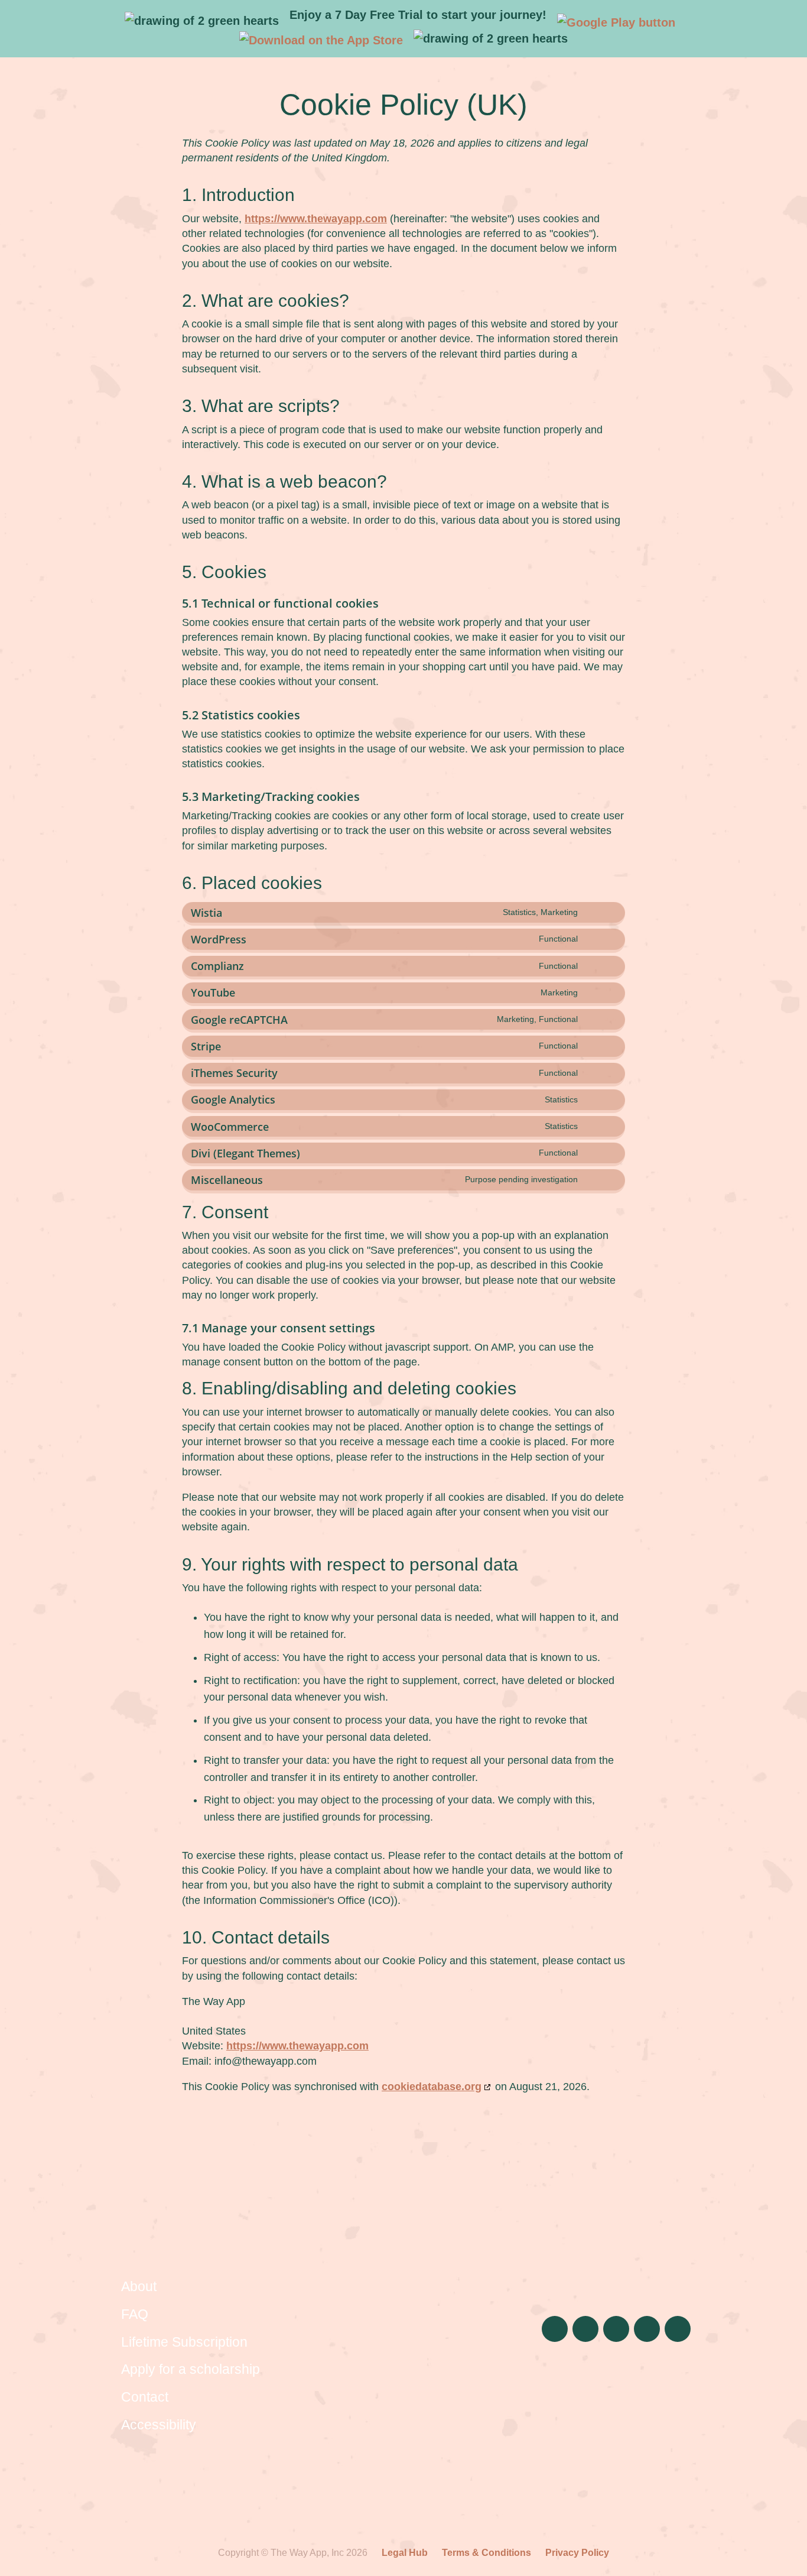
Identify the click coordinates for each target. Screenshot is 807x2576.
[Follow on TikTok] (585, 2329)
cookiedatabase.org (432, 2087)
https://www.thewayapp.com (316, 219)
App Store (670, 2379)
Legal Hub (405, 2553)
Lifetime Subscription (184, 2342)
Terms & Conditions (487, 2553)
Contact (145, 2397)
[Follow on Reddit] (647, 2329)
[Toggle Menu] (788, 21)
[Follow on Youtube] (678, 2329)
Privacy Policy (577, 2553)
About (139, 2286)
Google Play (564, 2379)
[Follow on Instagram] (555, 2329)
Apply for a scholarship (191, 2369)
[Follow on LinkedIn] (616, 2329)
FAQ (135, 2314)
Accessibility (159, 2425)
